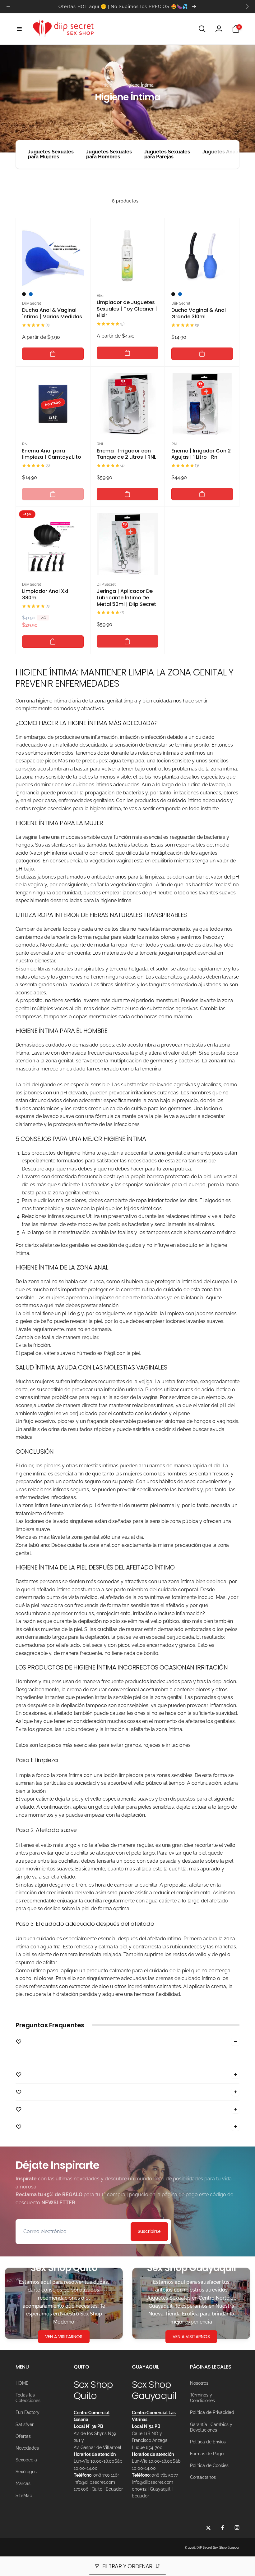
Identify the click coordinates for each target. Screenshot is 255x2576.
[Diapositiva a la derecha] (247, 7)
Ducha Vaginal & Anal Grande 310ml (199, 314)
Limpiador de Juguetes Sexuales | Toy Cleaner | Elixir (127, 309)
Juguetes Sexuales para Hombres (109, 154)
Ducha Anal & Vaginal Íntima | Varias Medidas (52, 314)
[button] (19, 29)
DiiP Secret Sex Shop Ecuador (218, 2548)
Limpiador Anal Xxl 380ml (45, 595)
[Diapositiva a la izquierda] (8, 7)
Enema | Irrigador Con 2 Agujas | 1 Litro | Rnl (201, 454)
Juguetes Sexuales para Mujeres (51, 154)
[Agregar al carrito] (53, 354)
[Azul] (31, 294)
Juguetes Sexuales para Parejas (167, 154)
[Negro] (24, 294)
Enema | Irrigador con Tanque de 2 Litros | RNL (126, 454)
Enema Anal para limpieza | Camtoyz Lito (52, 454)
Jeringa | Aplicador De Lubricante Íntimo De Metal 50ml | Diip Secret (126, 598)
